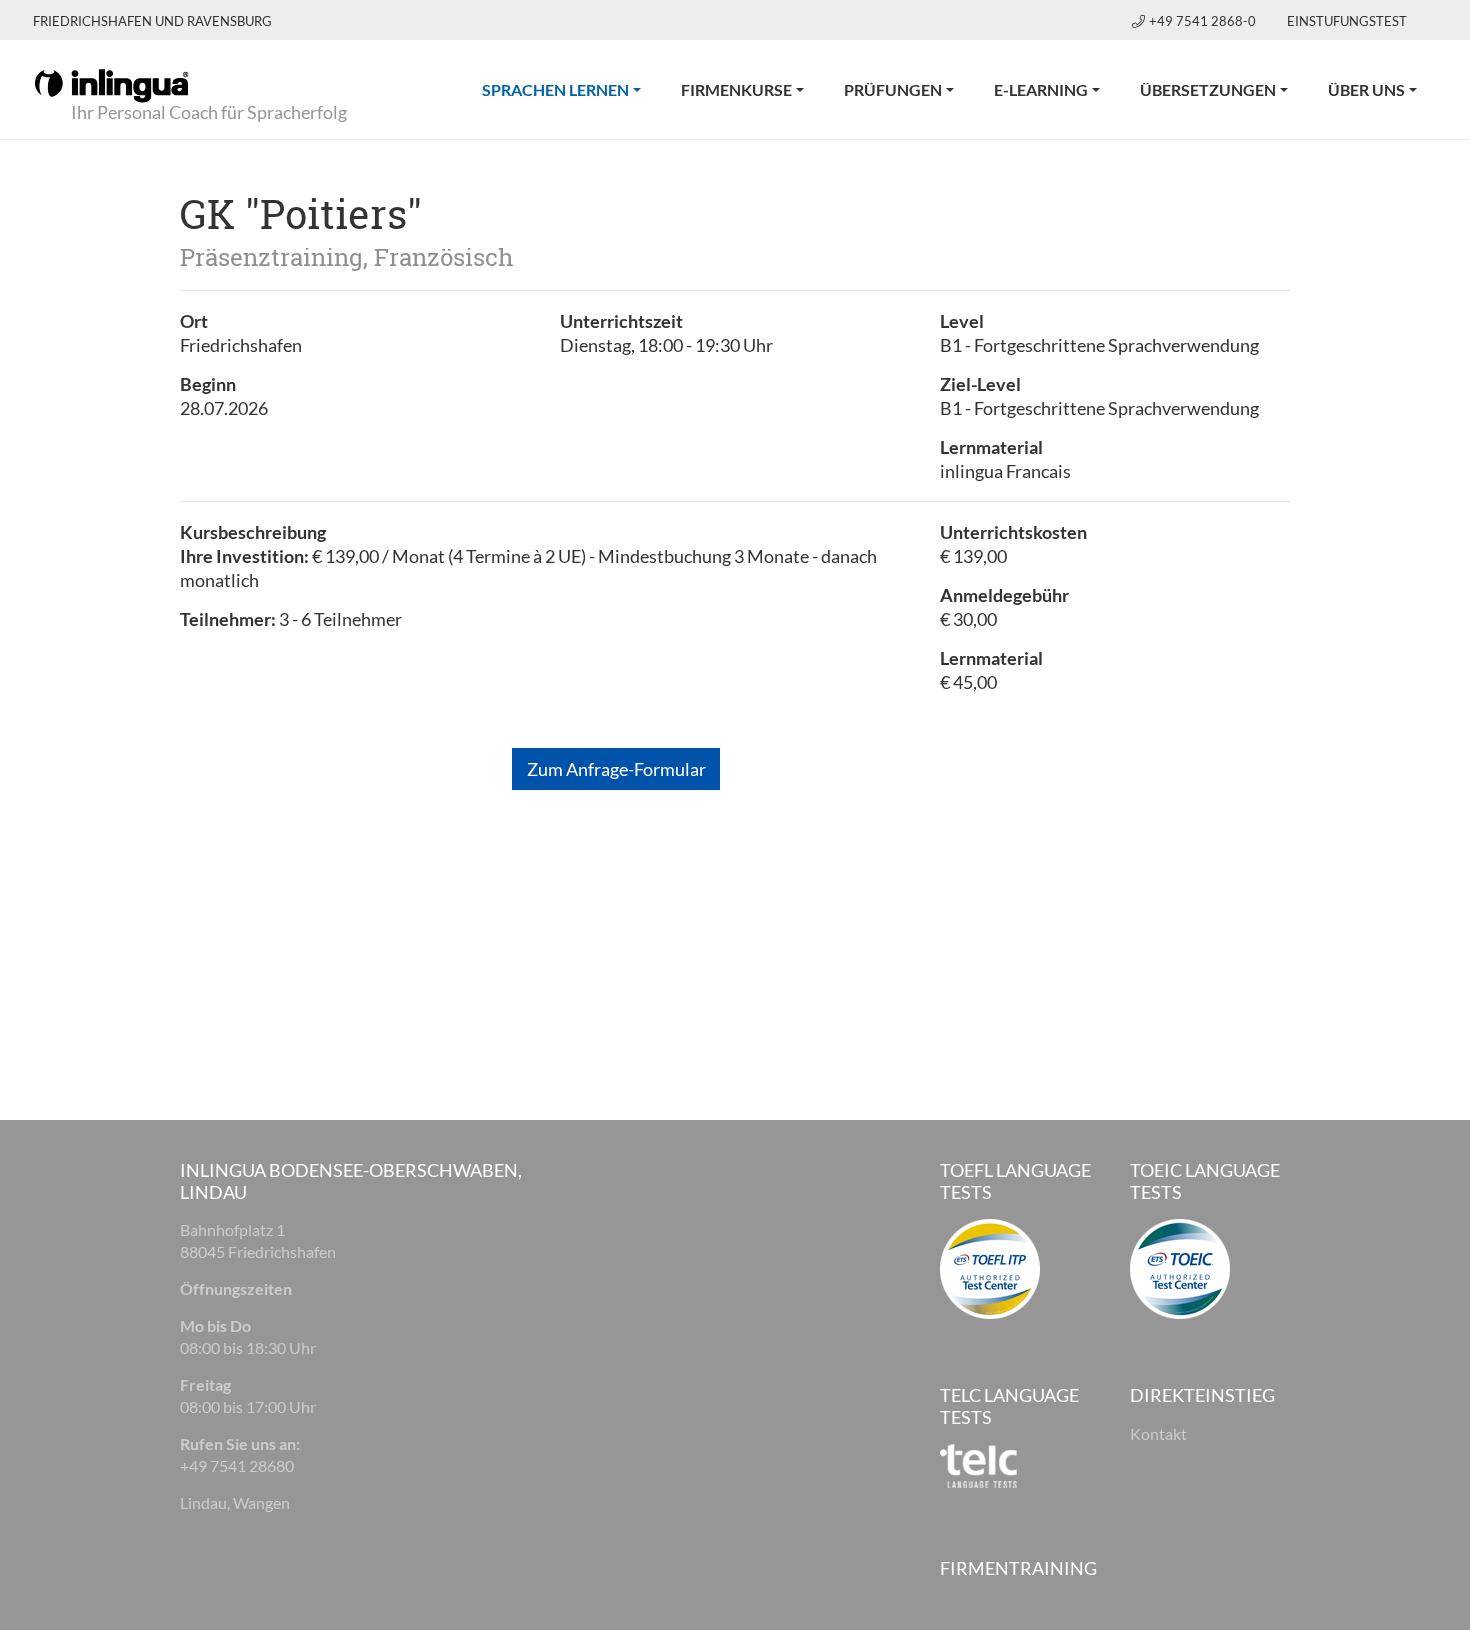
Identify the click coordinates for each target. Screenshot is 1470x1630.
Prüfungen (893, 89)
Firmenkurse (736, 89)
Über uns (1366, 89)
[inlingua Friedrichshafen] (111, 84)
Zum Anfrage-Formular (616, 769)
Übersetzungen (1208, 89)
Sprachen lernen (571, 89)
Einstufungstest (1347, 21)
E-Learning (1041, 89)
